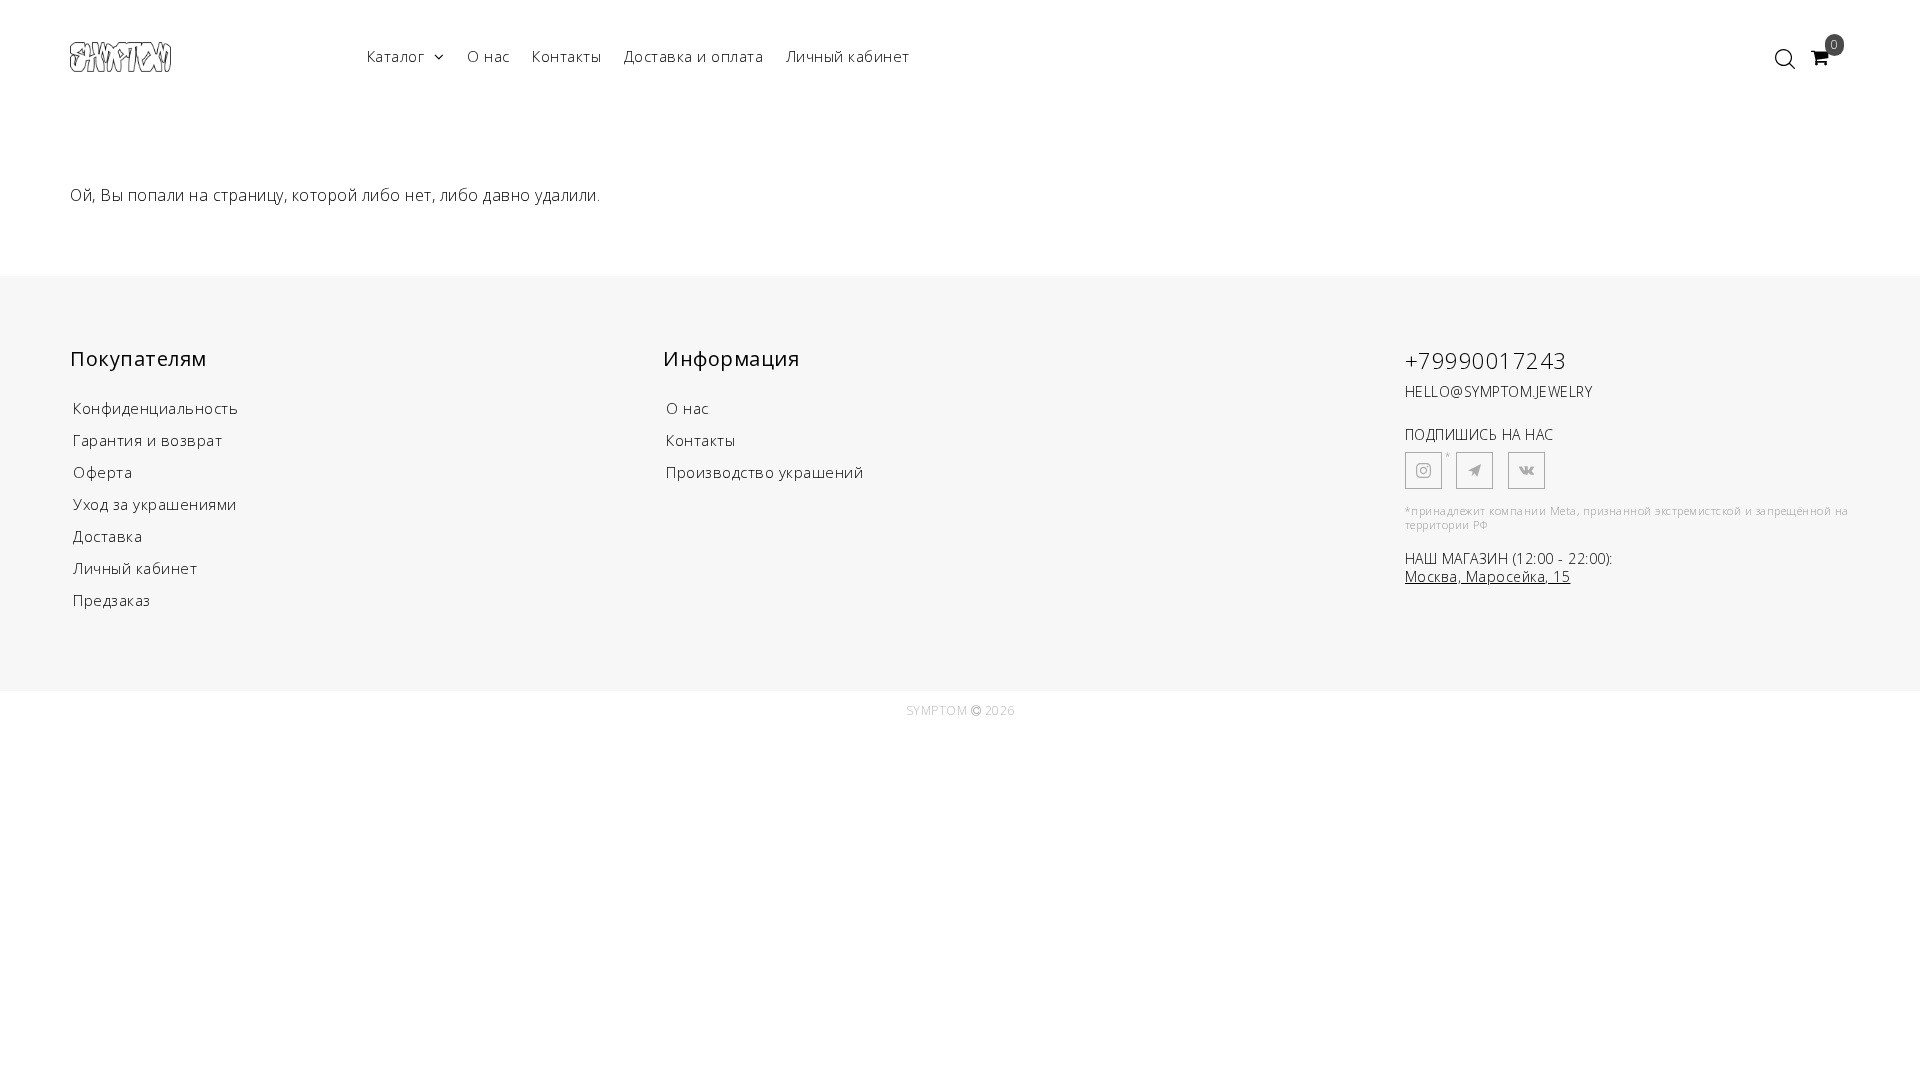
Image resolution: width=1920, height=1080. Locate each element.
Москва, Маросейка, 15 (1488, 576)
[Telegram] (1474, 470)
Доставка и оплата (694, 56)
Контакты (566, 56)
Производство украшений (764, 472)
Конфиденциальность (155, 408)
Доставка (107, 536)
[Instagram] (1423, 470)
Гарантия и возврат (147, 440)
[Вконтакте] (1526, 470)
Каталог (396, 56)
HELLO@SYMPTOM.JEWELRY (1499, 391)
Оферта (102, 472)
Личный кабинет (848, 56)
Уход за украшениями (155, 504)
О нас (488, 56)
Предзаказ (112, 600)
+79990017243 (1486, 360)
